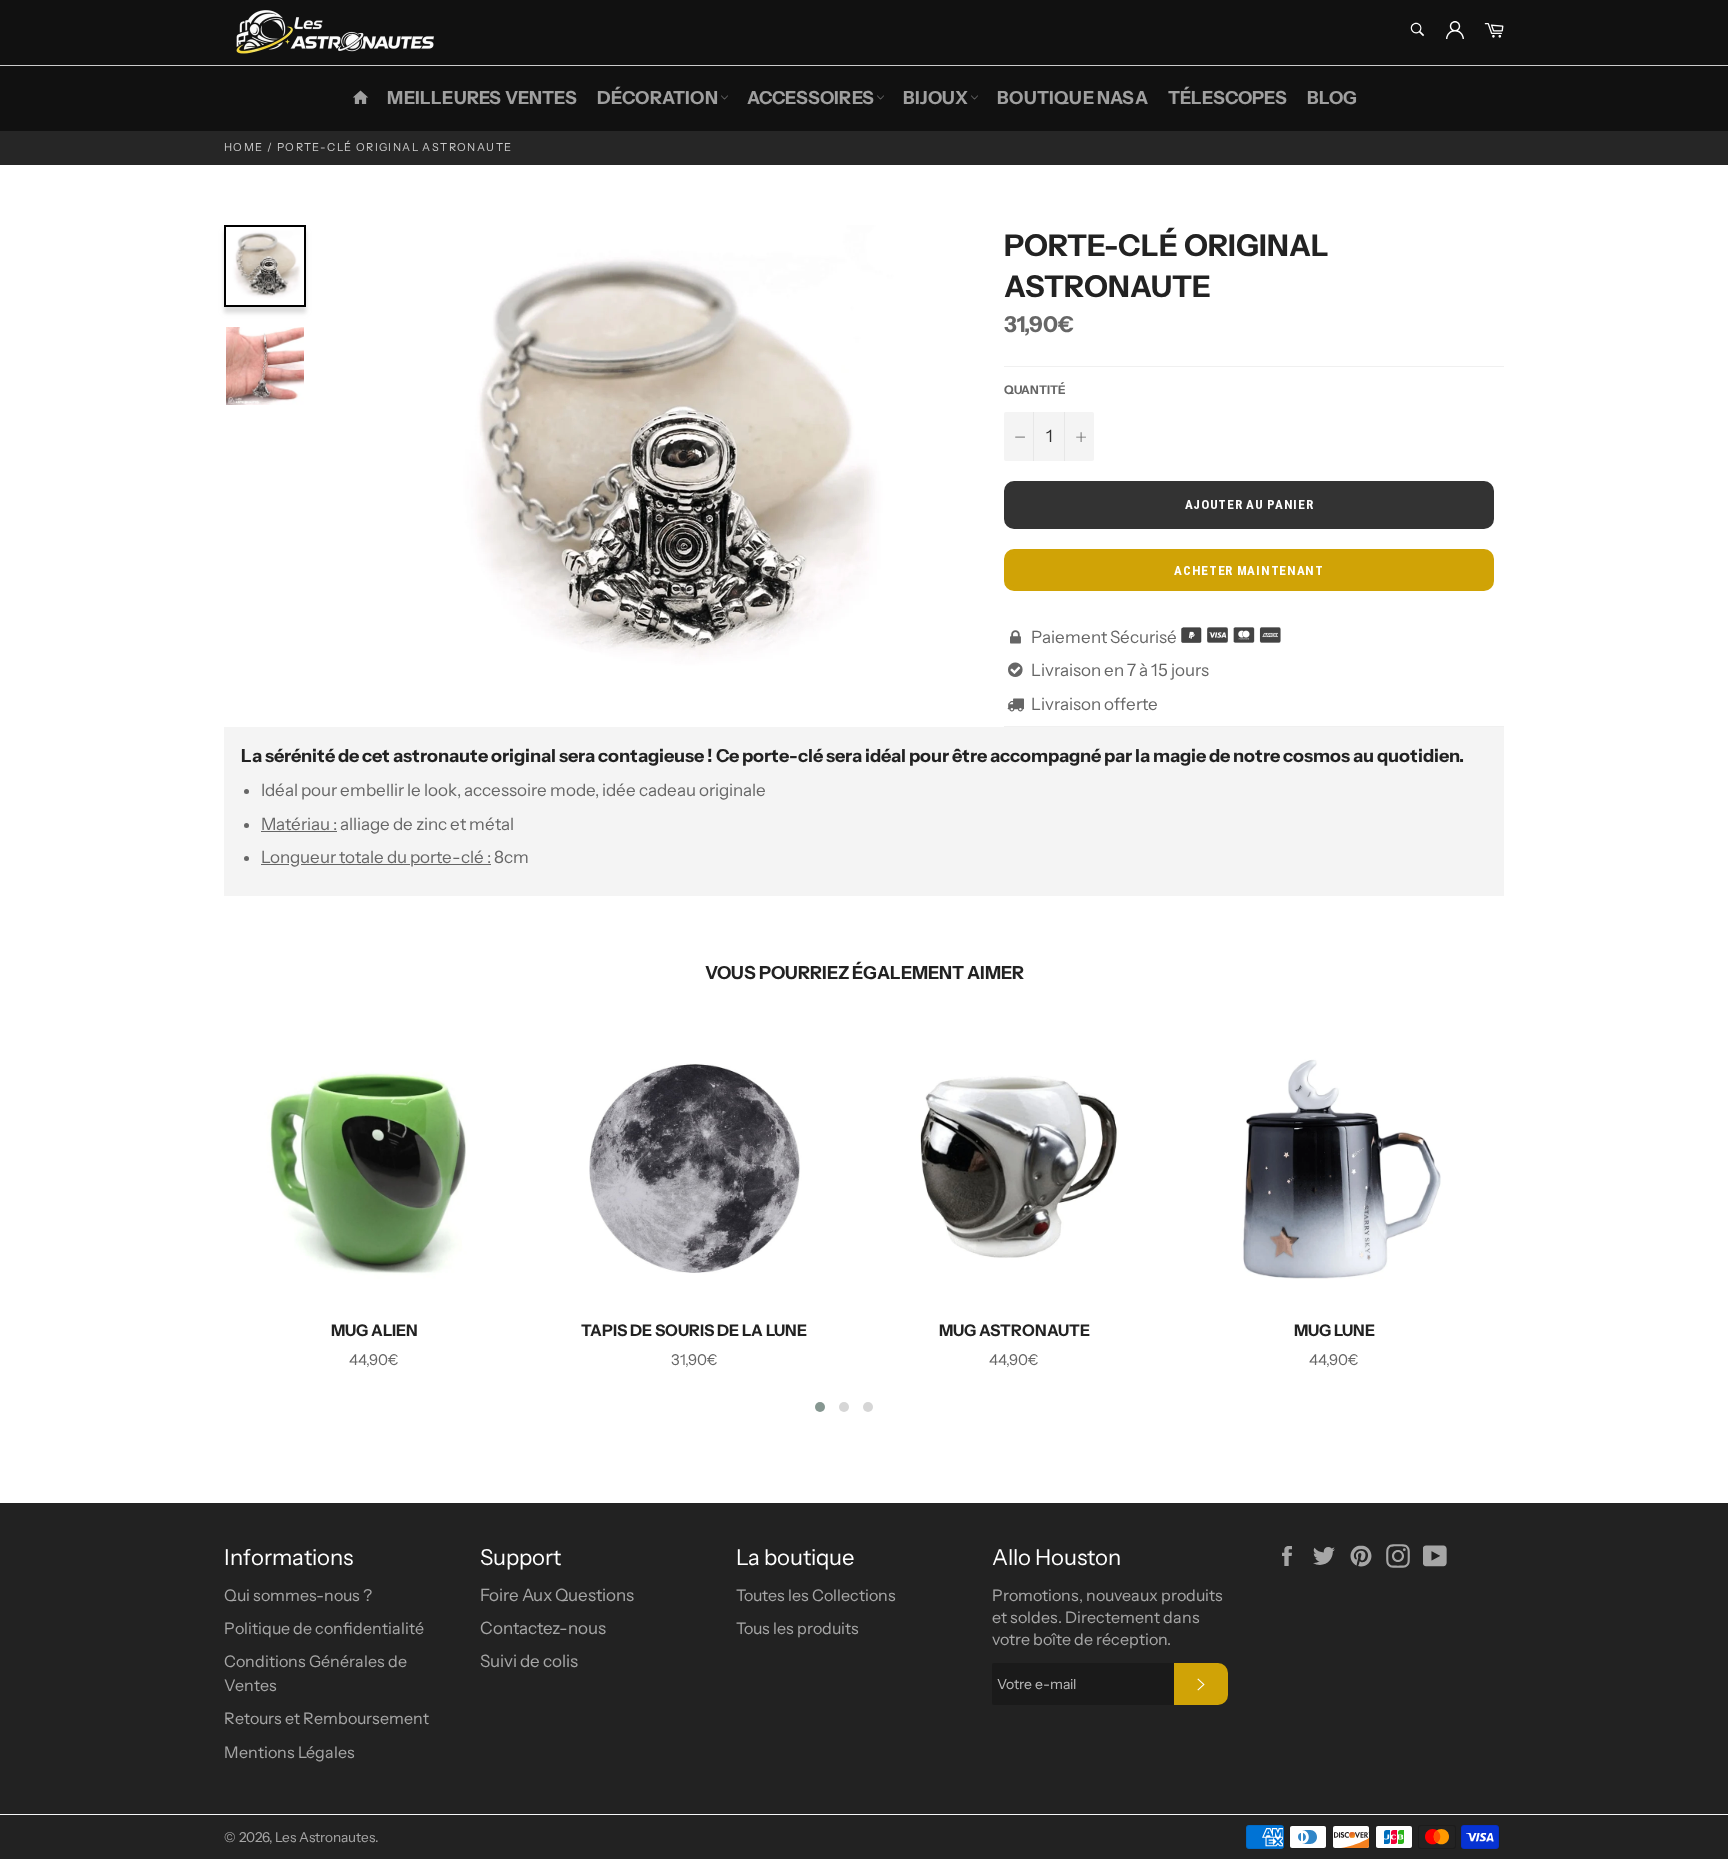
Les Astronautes (325, 1837)
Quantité (1035, 389)
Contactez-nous (543, 1628)
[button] (820, 1407)
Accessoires (810, 97)
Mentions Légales (289, 1752)
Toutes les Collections (816, 1595)
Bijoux (935, 97)
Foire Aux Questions (557, 1595)
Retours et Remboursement (326, 1718)
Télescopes (1227, 97)
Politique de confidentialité (324, 1628)
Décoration (657, 97)
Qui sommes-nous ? (298, 1595)
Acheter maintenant (1249, 570)
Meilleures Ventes (481, 97)
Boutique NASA (1072, 97)
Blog (1332, 97)
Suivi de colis (529, 1661)
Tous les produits (797, 1628)
